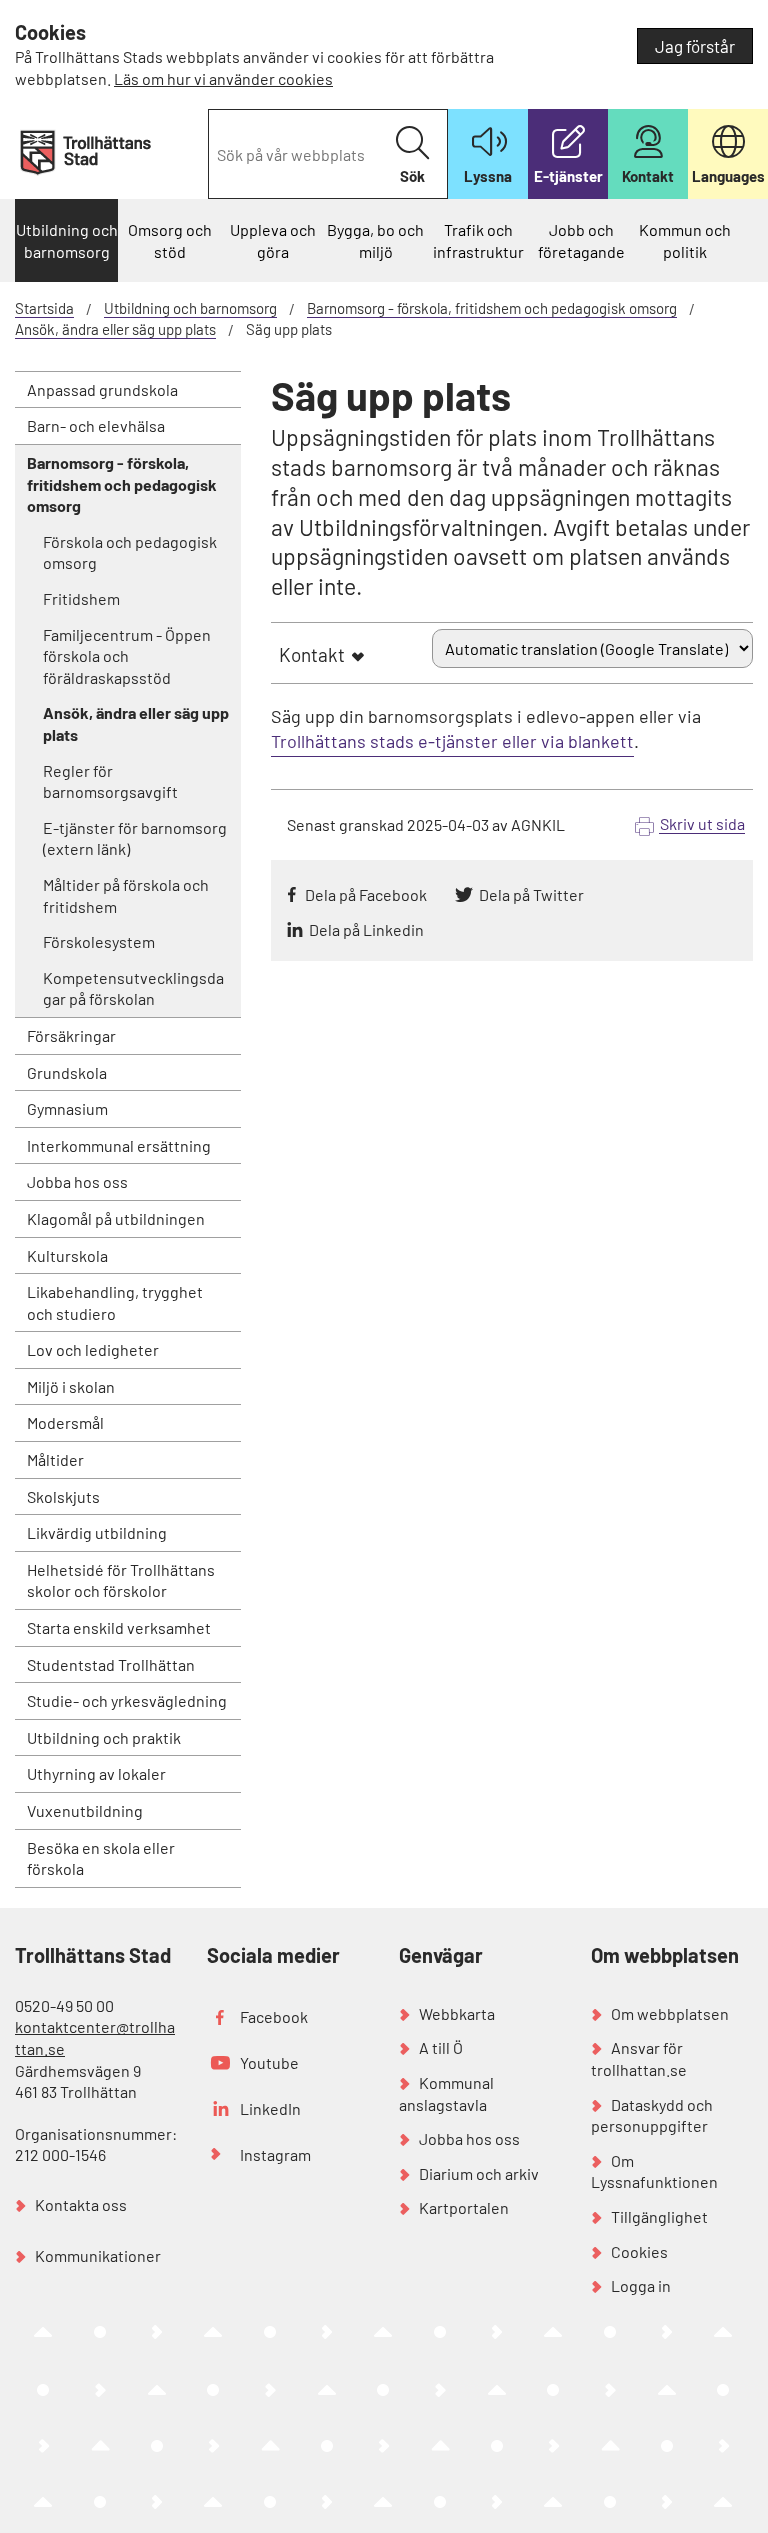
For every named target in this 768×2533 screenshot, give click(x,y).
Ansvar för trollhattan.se (639, 2058)
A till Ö (441, 2047)
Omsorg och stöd (170, 240)
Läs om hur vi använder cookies (223, 78)
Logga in (641, 2285)
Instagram (275, 2154)
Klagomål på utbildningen (116, 1218)
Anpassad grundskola (102, 389)
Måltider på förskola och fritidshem (126, 895)
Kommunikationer (98, 2255)
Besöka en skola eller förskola (101, 1858)
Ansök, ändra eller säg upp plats (115, 329)
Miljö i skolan (71, 1386)
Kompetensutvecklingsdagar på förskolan (133, 988)
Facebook (274, 2016)
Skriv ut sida (702, 823)
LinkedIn (270, 2108)
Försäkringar (71, 1035)
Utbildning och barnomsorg (67, 240)
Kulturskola (67, 1255)
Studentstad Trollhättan (111, 1664)
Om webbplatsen (670, 2013)
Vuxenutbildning (85, 1810)
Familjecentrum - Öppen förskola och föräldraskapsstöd (127, 656)
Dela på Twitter (531, 894)
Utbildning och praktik (104, 1737)
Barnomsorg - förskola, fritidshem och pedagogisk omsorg (492, 308)
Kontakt (312, 654)
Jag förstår (695, 46)
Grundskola (67, 1072)
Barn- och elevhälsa (96, 425)
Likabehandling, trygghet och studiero (115, 1302)
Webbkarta (457, 2013)
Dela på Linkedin (366, 929)
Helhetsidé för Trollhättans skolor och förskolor (121, 1580)
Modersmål (65, 1422)
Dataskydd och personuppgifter (652, 2115)
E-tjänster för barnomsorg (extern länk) (135, 838)
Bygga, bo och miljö (375, 240)
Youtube (269, 2062)
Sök (412, 176)
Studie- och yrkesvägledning (127, 1700)
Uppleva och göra (273, 240)
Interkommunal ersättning (119, 1145)
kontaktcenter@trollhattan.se (95, 2037)
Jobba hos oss (77, 1181)
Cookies (639, 2251)
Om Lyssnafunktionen (654, 2171)
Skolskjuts (63, 1496)
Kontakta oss (81, 2204)
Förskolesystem (99, 941)
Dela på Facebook (366, 894)
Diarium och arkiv (479, 2173)
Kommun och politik (685, 240)
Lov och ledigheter (93, 1349)
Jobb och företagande (581, 240)
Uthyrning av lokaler (96, 1773)
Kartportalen (464, 2207)
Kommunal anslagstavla (446, 2093)
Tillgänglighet (659, 2216)
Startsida (44, 308)
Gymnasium (67, 1108)
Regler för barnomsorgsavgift (110, 781)
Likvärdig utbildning (97, 1532)
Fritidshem (81, 598)
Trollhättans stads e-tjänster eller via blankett (452, 741)
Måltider (55, 1459)
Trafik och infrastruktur (478, 240)
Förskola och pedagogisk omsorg (130, 552)
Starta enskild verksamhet (119, 1627)
